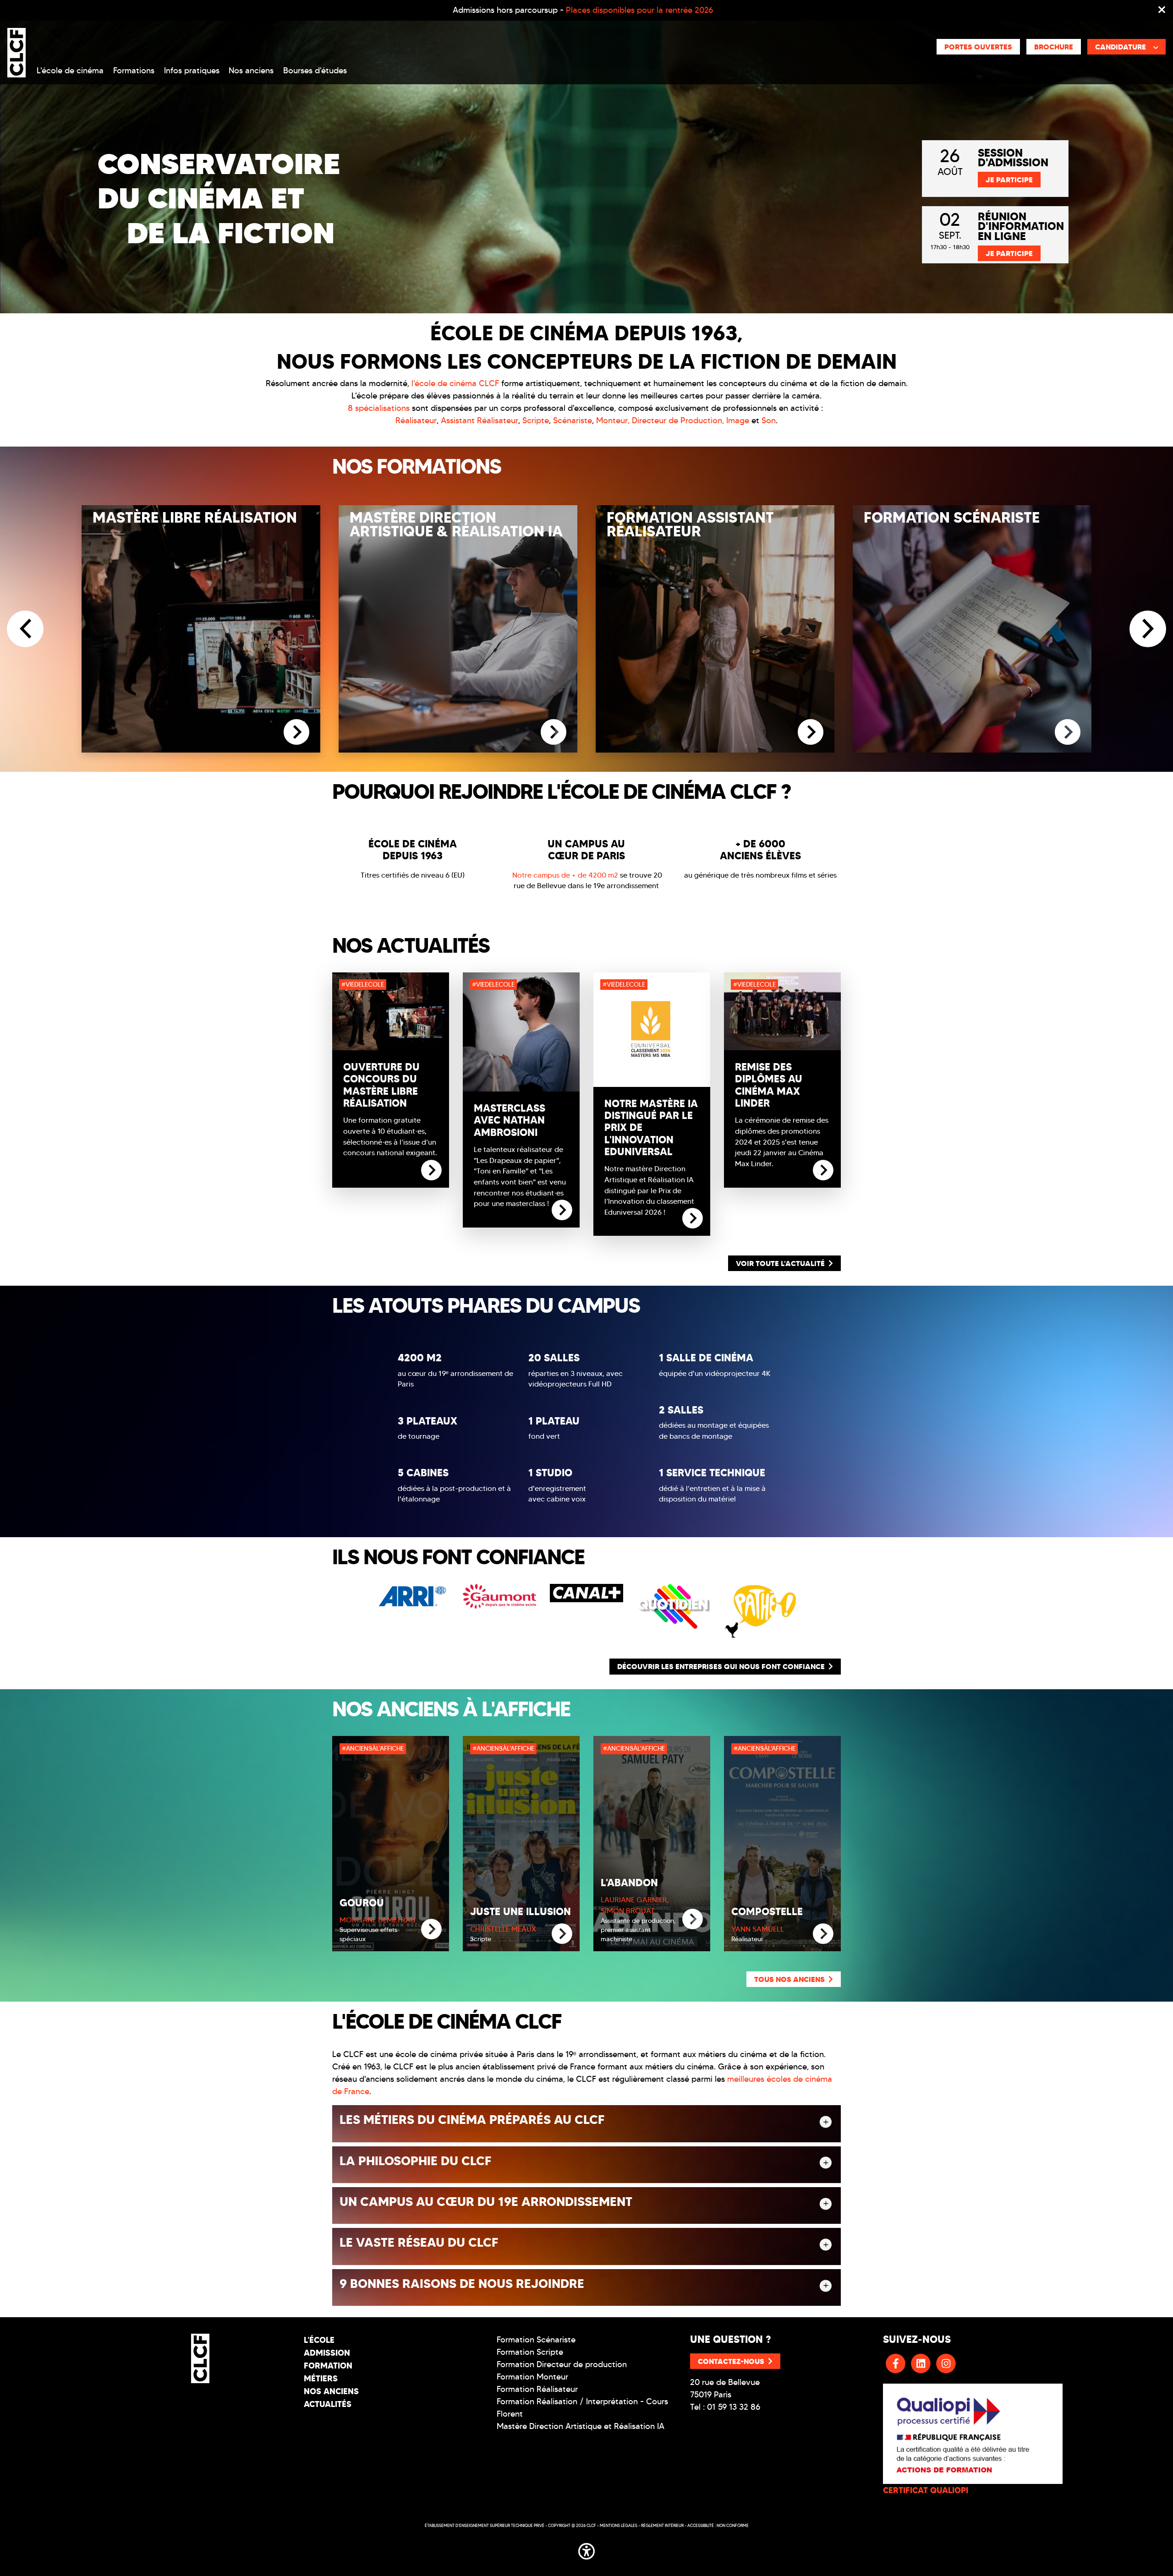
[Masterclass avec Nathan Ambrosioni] (562, 1209)
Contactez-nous (731, 2361)
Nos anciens (251, 71)
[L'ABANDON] (693, 1919)
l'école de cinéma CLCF (455, 383)
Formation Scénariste (952, 518)
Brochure (1054, 47)
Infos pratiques (192, 71)
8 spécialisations (379, 408)
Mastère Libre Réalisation (195, 518)
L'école (319, 2340)
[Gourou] (431, 1929)
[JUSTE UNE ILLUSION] (562, 1934)
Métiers (321, 2378)
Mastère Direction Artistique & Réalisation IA (456, 524)
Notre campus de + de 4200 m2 (565, 875)
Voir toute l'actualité (780, 1263)
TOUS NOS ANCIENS (789, 1979)
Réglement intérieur (662, 2525)
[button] (586, 2549)
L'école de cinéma (70, 71)
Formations (134, 71)
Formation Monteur (532, 2377)
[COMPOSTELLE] (823, 1934)
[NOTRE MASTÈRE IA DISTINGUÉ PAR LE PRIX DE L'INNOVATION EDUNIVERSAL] (693, 1217)
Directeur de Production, (679, 420)
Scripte (536, 420)
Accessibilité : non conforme (718, 2525)
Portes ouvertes (978, 47)
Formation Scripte (530, 2352)
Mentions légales (619, 2525)
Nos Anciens (331, 2391)
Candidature (1121, 47)
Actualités (328, 2404)
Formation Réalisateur (537, 2389)
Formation (328, 2366)
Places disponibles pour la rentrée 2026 (639, 10)
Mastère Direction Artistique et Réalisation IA (581, 2426)
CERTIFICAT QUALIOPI (926, 2490)
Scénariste (573, 420)
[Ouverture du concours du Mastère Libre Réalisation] (431, 1169)
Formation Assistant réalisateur (690, 524)
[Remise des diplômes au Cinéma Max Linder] (823, 1169)
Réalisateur (416, 420)
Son (769, 420)
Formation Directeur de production (562, 2364)
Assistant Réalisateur (480, 420)
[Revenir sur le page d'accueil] (200, 2358)
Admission (327, 2353)
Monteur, (613, 420)
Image (738, 420)
